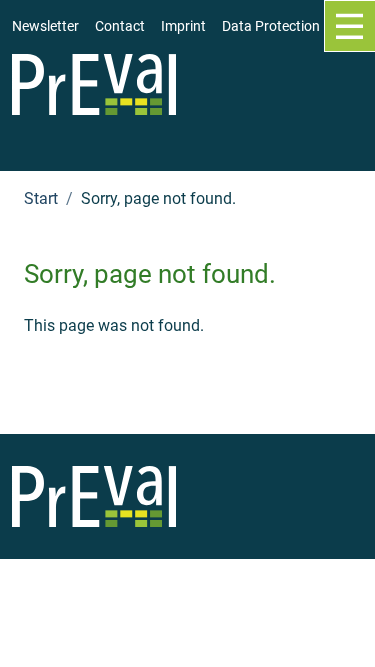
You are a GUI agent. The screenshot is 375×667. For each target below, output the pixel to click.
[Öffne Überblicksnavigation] (349, 26)
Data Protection (271, 26)
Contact (120, 26)
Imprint (183, 26)
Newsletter (45, 26)
